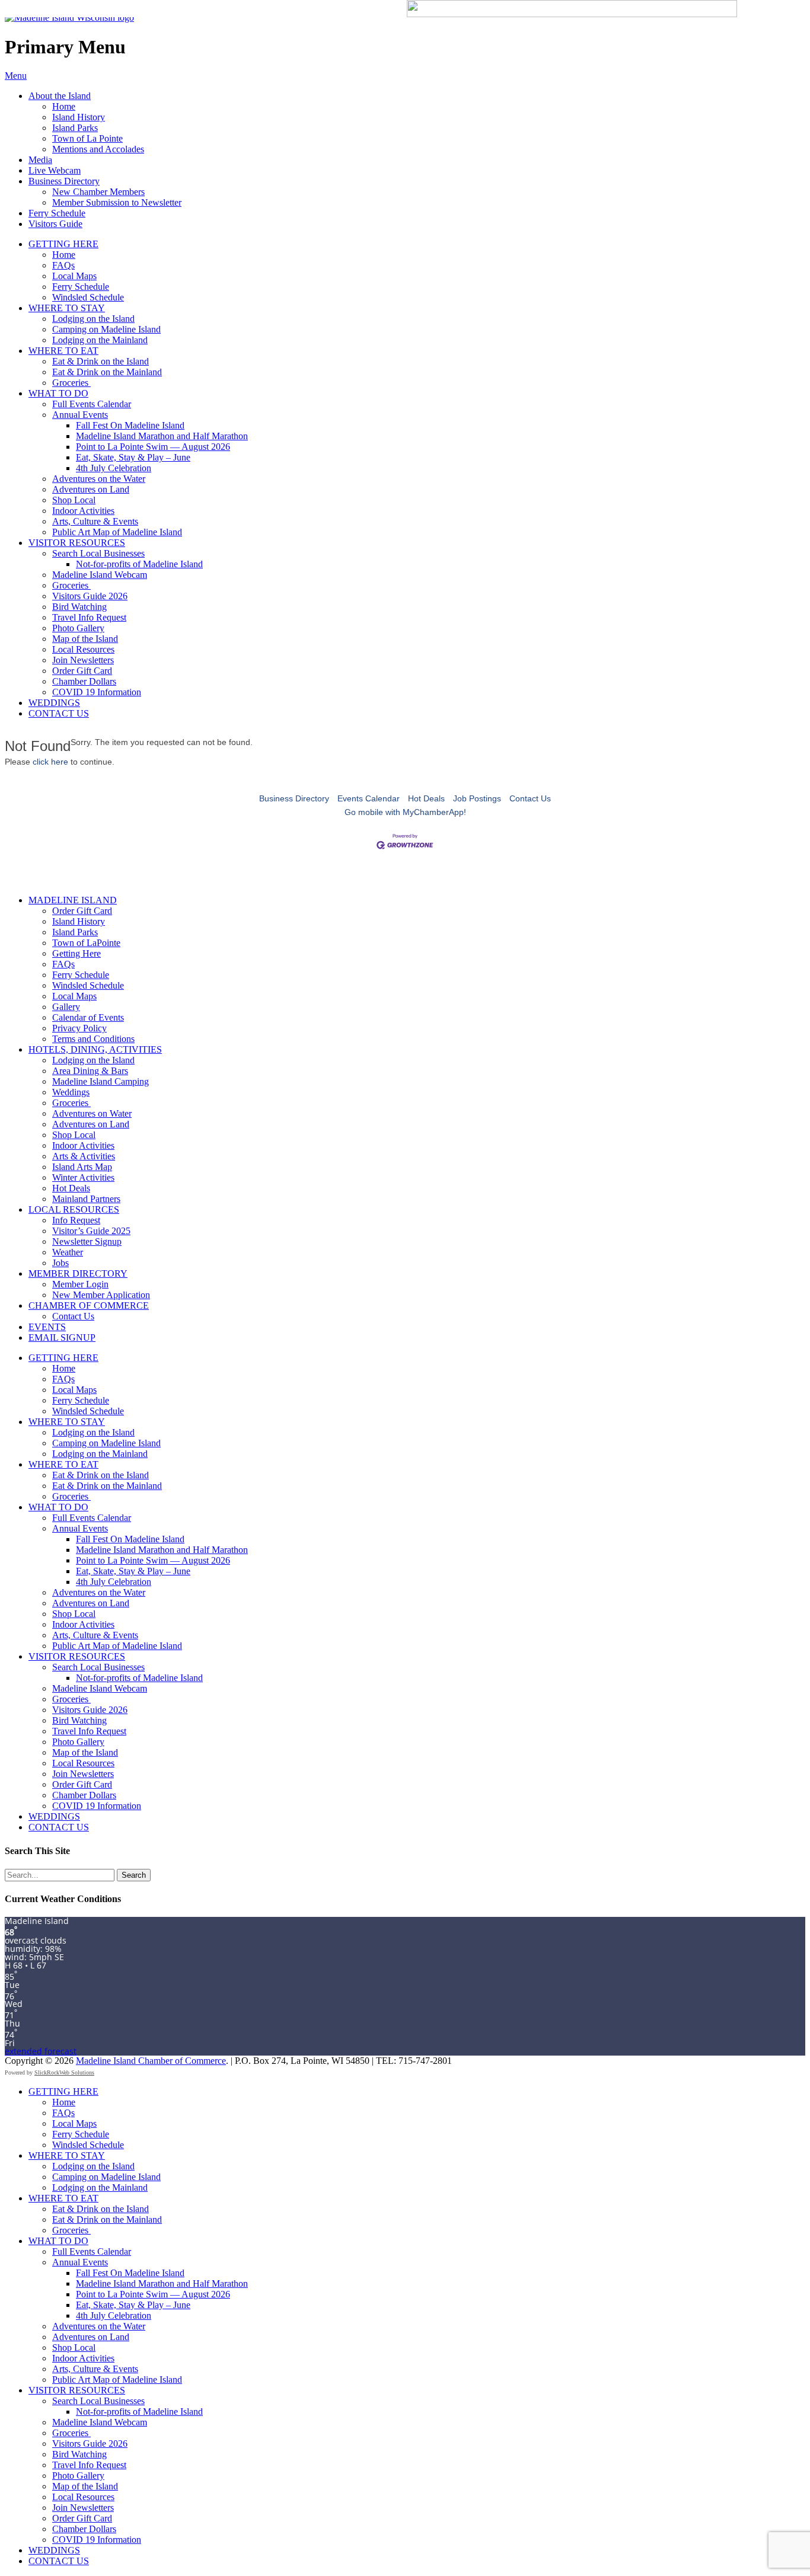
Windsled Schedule (88, 297)
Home (64, 106)
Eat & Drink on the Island (101, 361)
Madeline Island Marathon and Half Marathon (162, 436)
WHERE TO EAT (63, 351)
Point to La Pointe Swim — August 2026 (153, 447)
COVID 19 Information (97, 692)
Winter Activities (83, 1177)
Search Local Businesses (98, 553)
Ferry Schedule (57, 213)
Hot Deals (426, 798)
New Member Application (101, 1295)
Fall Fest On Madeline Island (130, 425)
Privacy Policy (79, 1028)
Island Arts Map (82, 1167)
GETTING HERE (63, 244)
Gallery (66, 1007)
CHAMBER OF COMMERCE (89, 1305)
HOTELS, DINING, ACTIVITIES (95, 1049)
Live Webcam (55, 170)
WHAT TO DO (58, 393)
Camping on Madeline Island (106, 329)
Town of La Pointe (87, 138)
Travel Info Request (89, 617)
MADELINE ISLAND (73, 900)
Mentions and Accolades (98, 149)
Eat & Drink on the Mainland (107, 372)
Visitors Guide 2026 (90, 596)
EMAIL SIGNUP (62, 1337)
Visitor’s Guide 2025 (91, 1231)
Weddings (71, 1092)
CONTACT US (59, 713)
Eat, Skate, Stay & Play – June (133, 457)
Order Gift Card (82, 671)
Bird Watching (79, 607)
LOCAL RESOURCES (74, 1209)
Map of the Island (85, 639)
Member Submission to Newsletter (117, 202)
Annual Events (80, 415)
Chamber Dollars (84, 681)
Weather (68, 1252)
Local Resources (83, 649)
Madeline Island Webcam (100, 575)
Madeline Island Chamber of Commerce (151, 2061)
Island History (79, 117)
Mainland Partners (86, 1199)
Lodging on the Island (93, 319)
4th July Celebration (114, 468)
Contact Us (530, 798)
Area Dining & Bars (90, 1071)
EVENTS (47, 1327)
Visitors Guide (55, 224)
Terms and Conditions (93, 1039)
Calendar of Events (88, 1017)
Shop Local (74, 500)
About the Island (60, 96)
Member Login (80, 1284)
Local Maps (74, 276)
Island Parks (75, 128)
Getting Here (76, 953)
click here (50, 762)
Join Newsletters (83, 660)
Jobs (60, 1263)
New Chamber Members (98, 192)
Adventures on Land (91, 489)
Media (40, 160)
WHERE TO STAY (67, 308)
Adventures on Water (92, 1113)
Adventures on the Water (99, 479)
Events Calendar (369, 798)
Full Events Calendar (92, 404)
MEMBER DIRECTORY (78, 1273)
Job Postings (477, 798)
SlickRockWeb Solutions (64, 2072)
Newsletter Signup (87, 1241)
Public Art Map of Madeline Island (117, 532)
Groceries (71, 383)
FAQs (63, 265)
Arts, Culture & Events (95, 521)
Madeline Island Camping (101, 1081)
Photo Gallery (78, 628)
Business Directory (64, 181)
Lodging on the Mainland (100, 340)
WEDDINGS (54, 703)
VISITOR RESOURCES (77, 543)
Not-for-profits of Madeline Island (139, 564)
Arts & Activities (84, 1156)
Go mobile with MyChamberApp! (405, 812)
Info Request (76, 1220)
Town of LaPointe (86, 943)
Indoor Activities (83, 511)
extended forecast (41, 2051)
